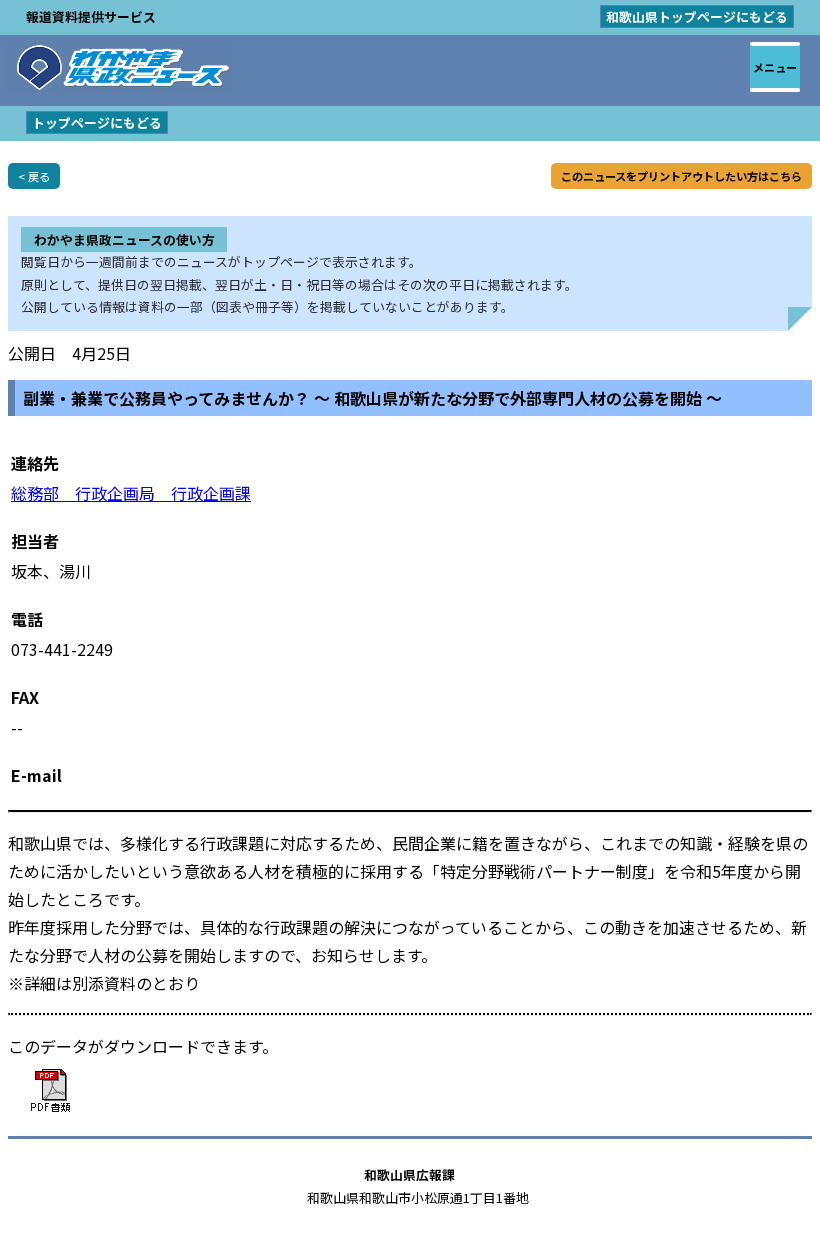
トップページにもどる (97, 122)
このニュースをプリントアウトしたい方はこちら (681, 176)
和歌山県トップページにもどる (697, 16)
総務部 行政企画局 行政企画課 (131, 493)
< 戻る (34, 176)
